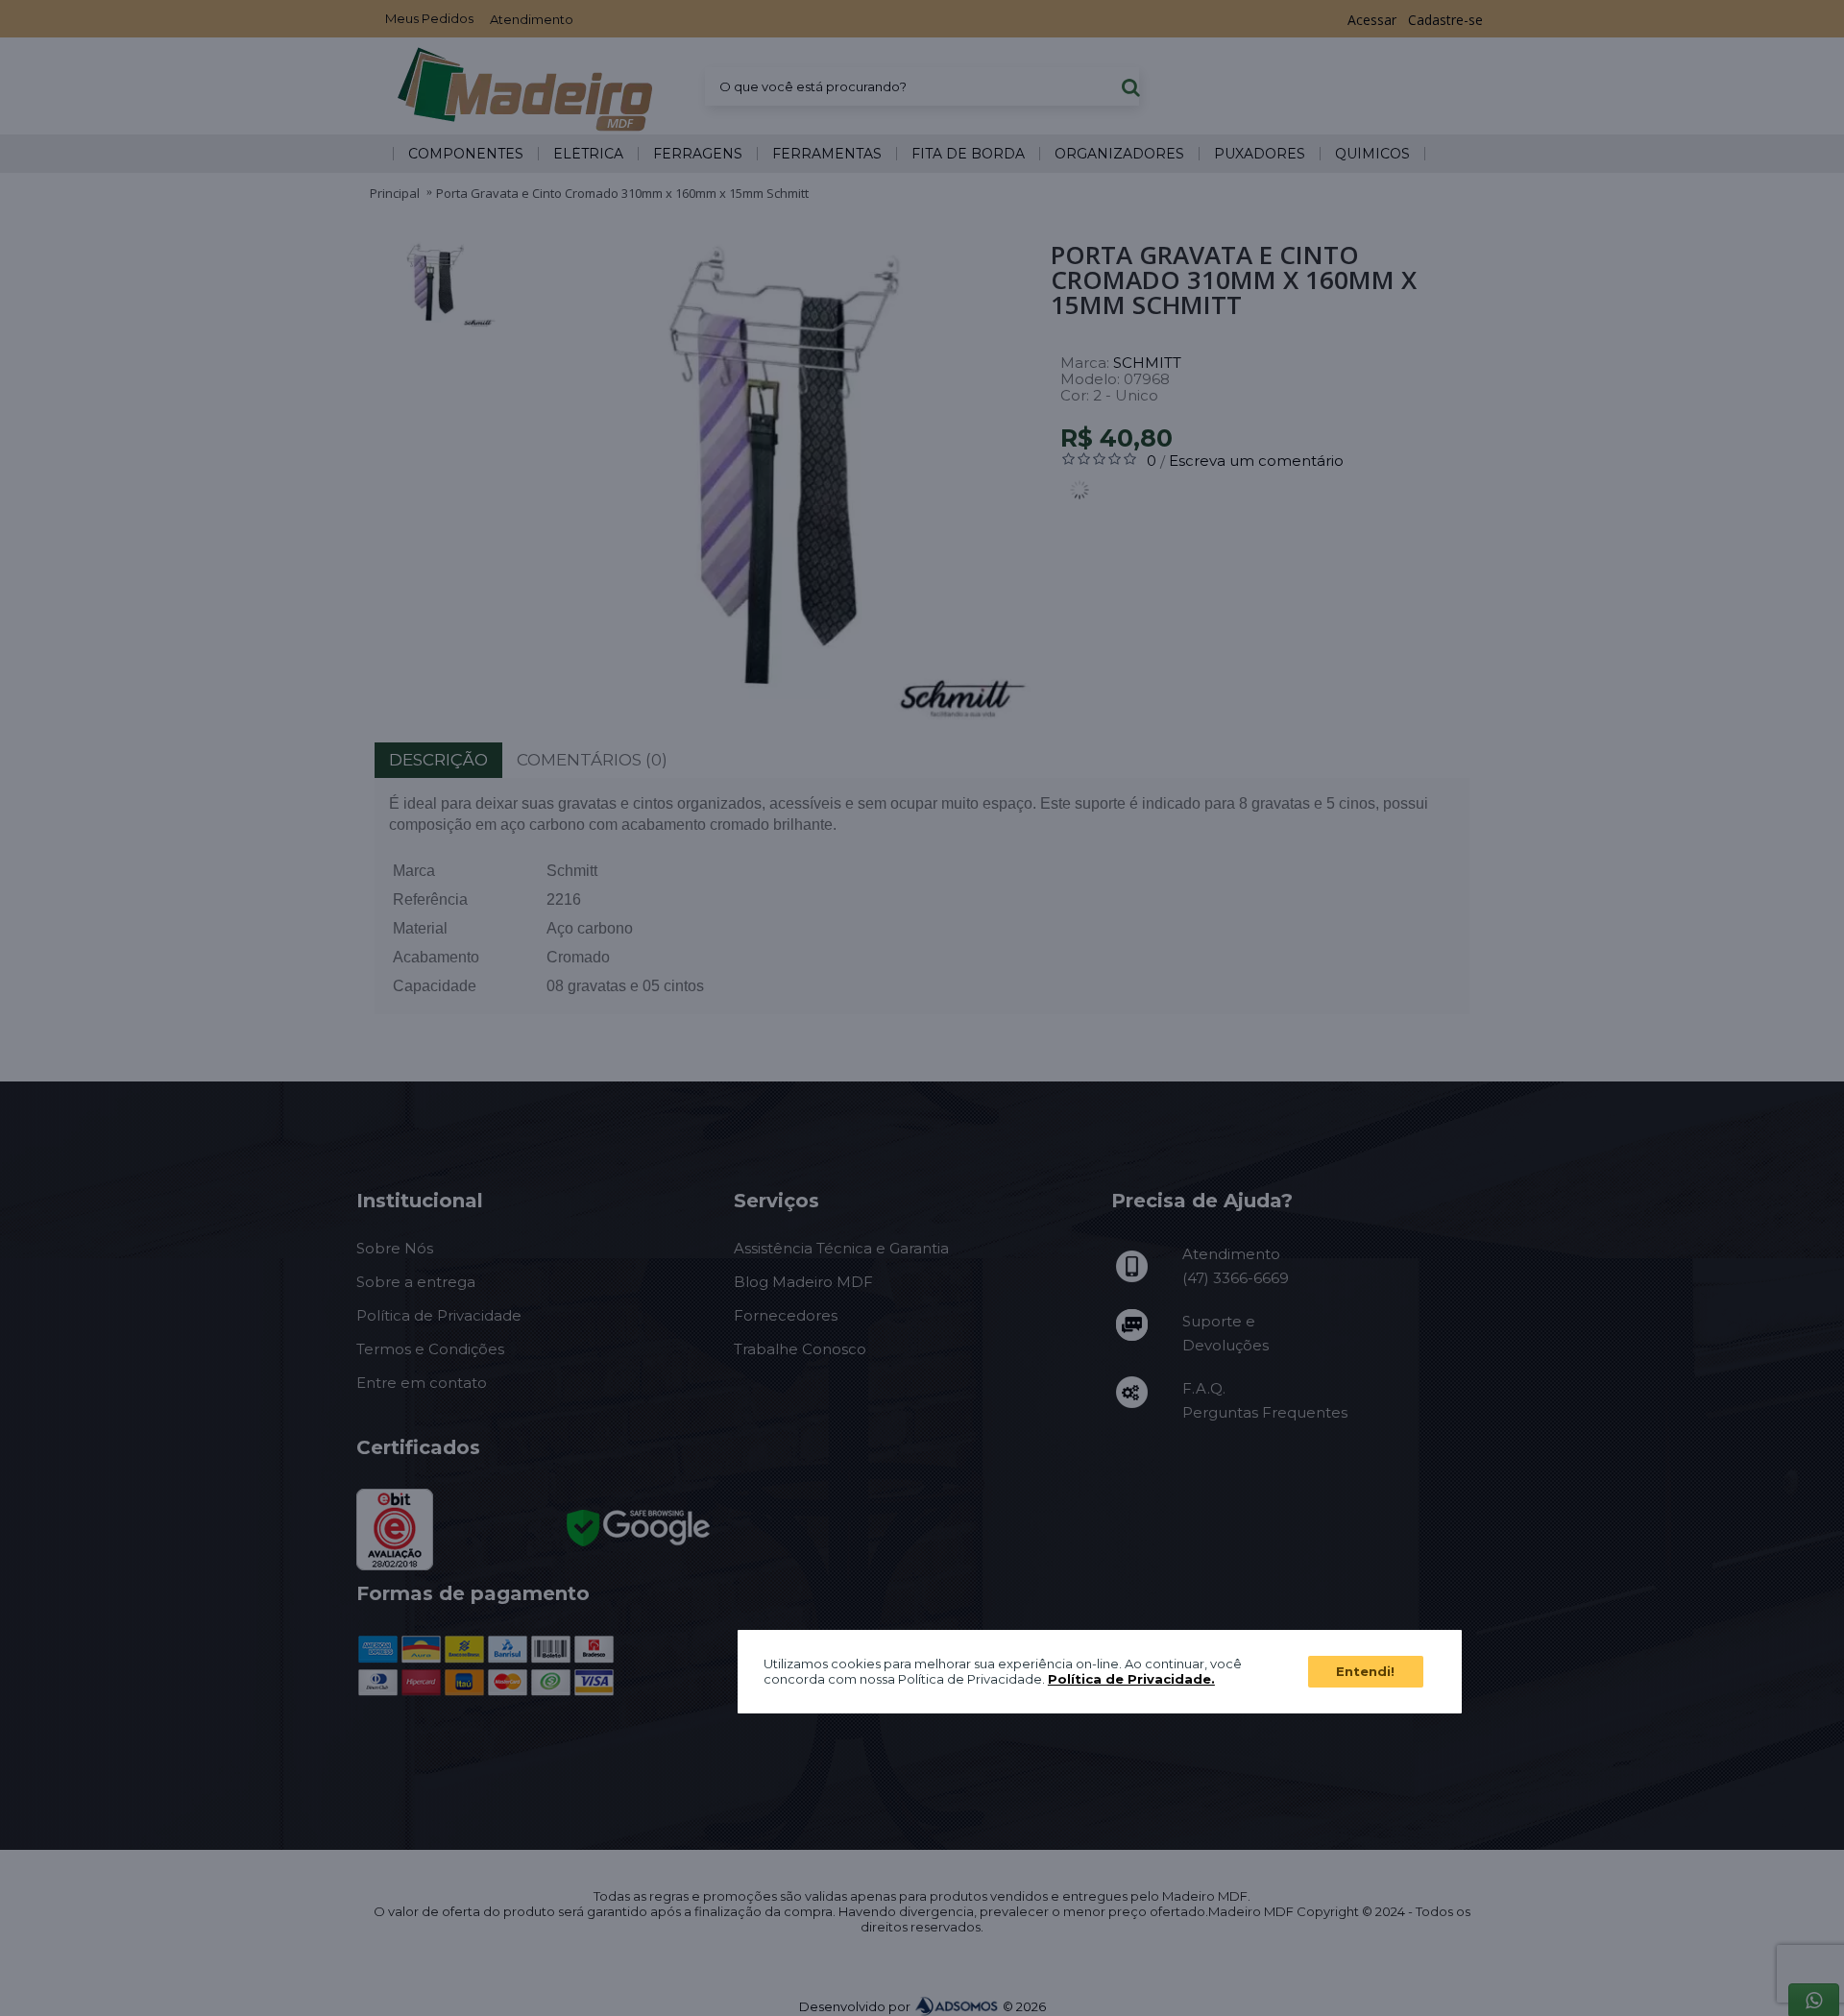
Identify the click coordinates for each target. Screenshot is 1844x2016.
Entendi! (1365, 1671)
